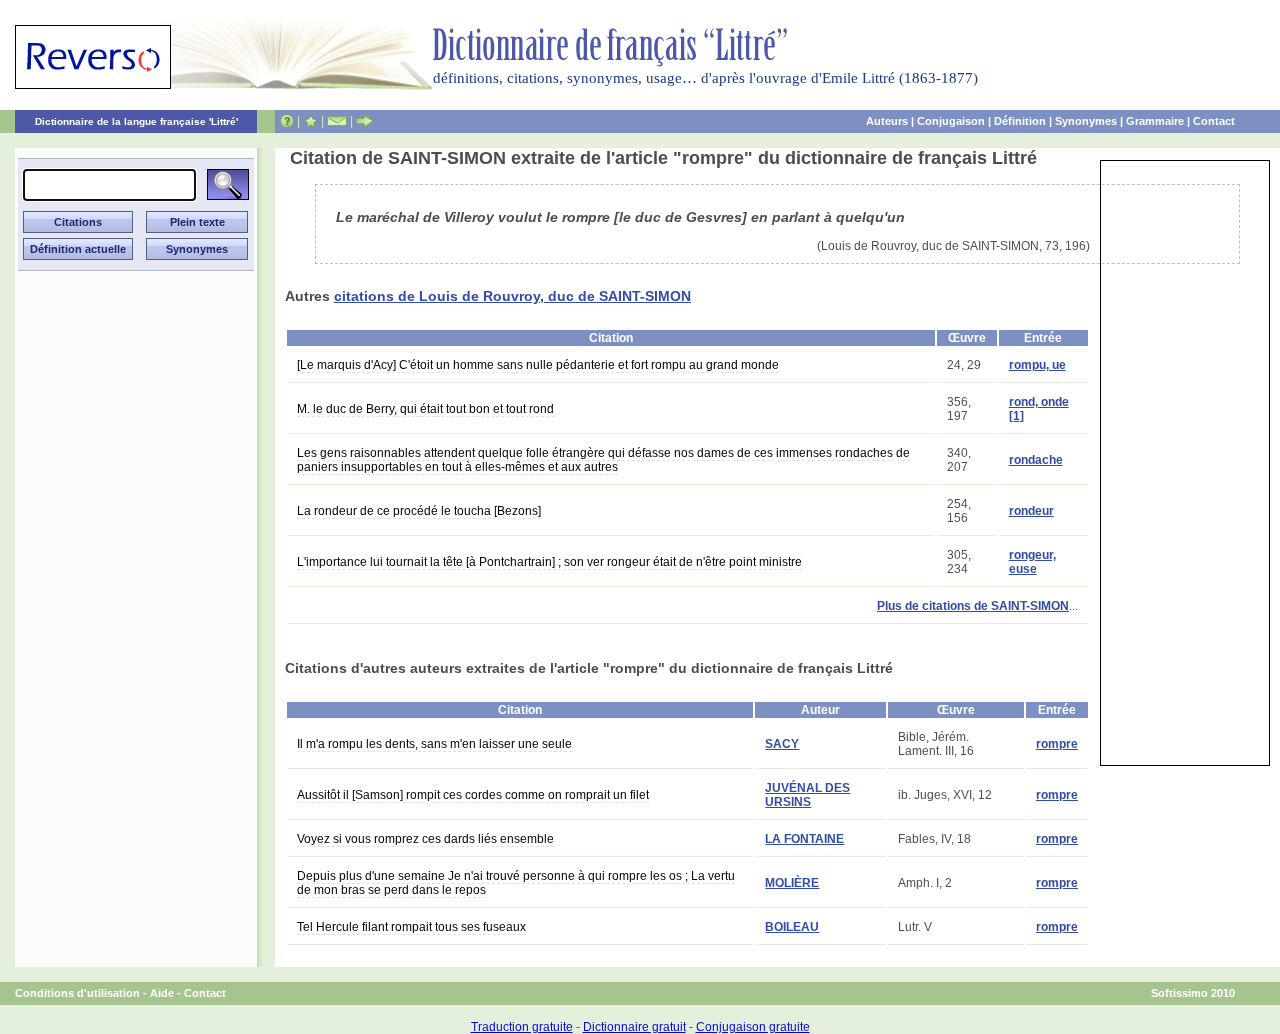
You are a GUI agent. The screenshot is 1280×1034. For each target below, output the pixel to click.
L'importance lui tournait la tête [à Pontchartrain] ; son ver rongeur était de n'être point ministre (549, 562)
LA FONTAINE (804, 839)
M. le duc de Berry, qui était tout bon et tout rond (425, 409)
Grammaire (1155, 121)
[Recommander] (364, 121)
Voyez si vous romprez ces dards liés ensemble (425, 839)
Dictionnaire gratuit (634, 1027)
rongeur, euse (1032, 562)
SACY (782, 744)
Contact (1214, 121)
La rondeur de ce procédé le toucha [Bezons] (419, 511)
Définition (1020, 121)
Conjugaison (951, 121)
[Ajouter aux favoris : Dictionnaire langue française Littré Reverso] (310, 121)
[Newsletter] (337, 121)
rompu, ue (1037, 365)
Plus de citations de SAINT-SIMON (973, 606)
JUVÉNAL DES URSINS (807, 795)
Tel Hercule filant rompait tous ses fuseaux (411, 927)
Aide (162, 993)
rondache (1036, 460)
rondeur (1031, 511)
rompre (1057, 744)
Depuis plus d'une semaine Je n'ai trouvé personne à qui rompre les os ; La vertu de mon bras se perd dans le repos (516, 883)
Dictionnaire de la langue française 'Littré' (136, 121)
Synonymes (1086, 121)
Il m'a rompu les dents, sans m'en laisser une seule (434, 744)
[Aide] (287, 121)
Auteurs (887, 121)
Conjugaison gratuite (753, 1027)
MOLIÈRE (792, 883)
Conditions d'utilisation (77, 993)
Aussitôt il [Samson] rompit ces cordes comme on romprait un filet (473, 795)
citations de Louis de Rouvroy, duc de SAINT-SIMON (512, 296)
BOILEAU (792, 927)
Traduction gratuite (522, 1027)
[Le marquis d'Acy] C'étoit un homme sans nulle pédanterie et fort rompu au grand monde (538, 365)
